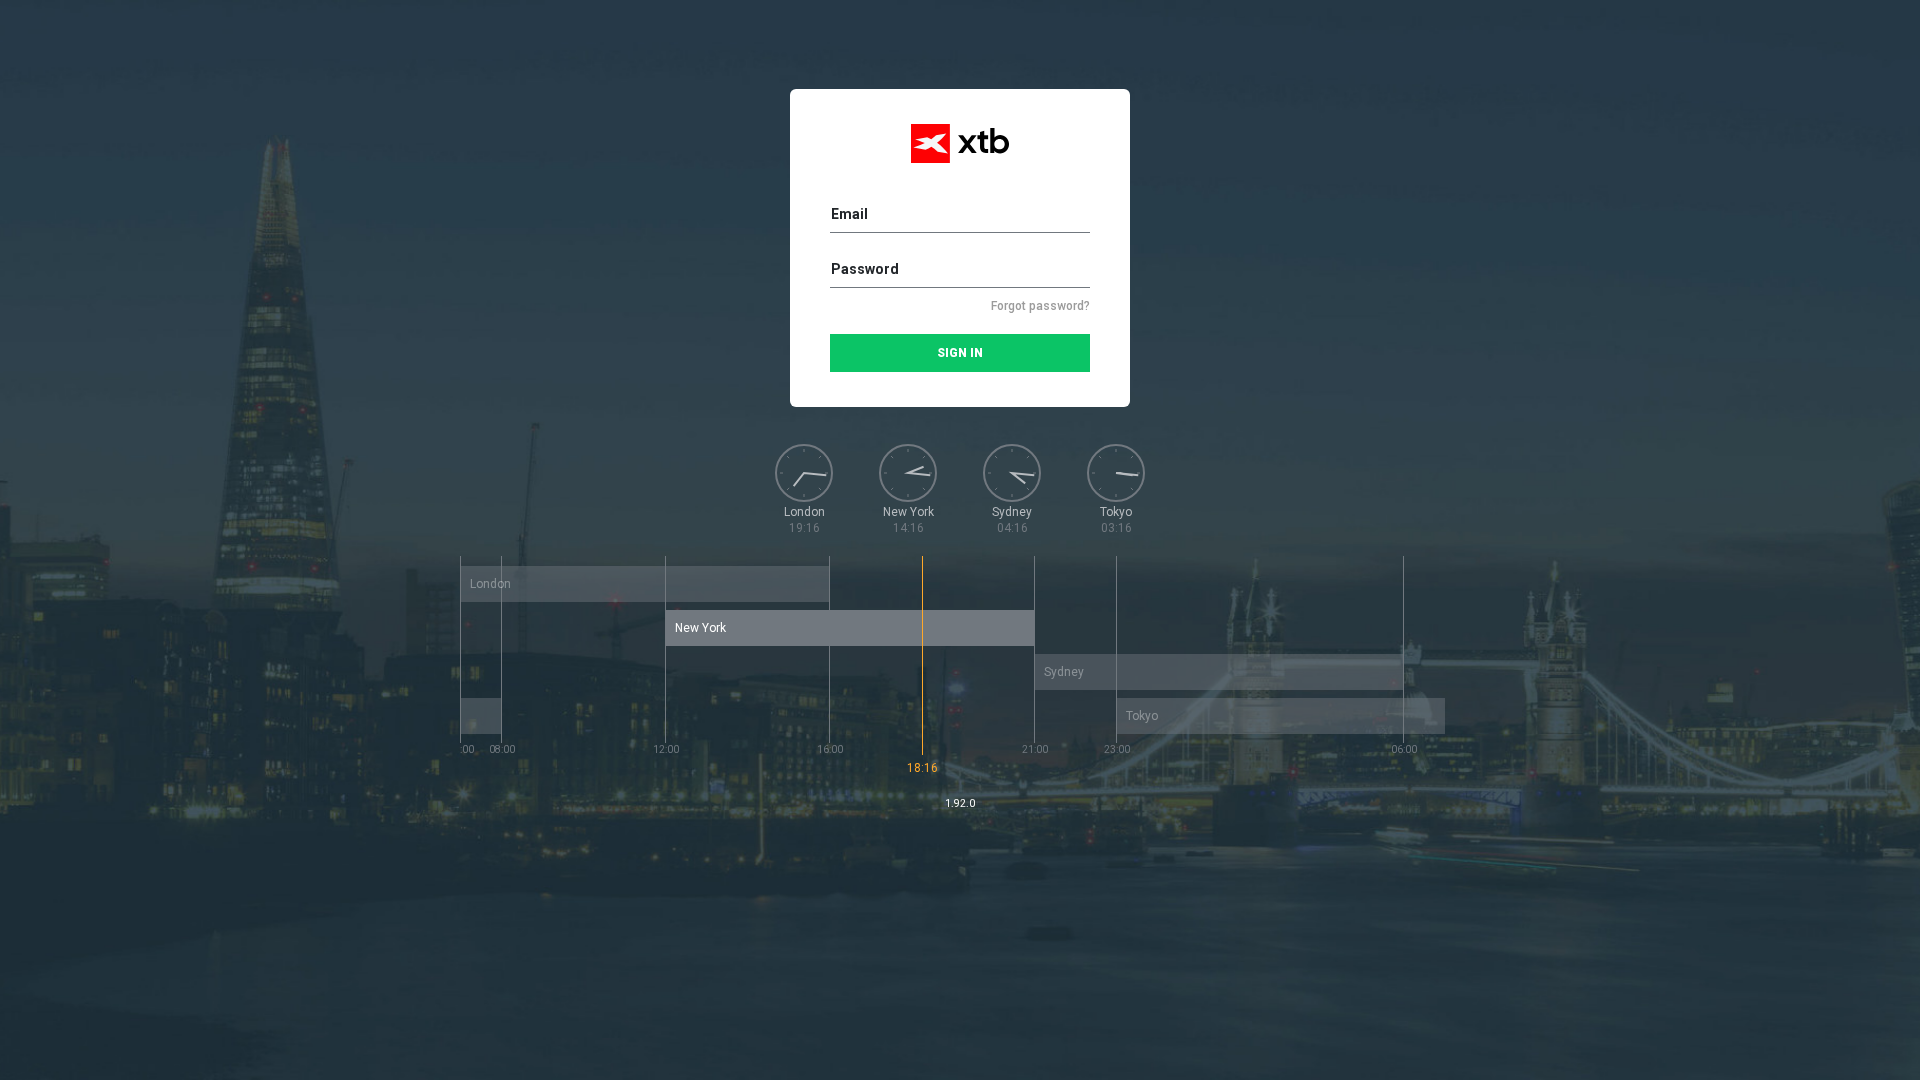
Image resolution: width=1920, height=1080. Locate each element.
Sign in (960, 353)
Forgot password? (1040, 306)
